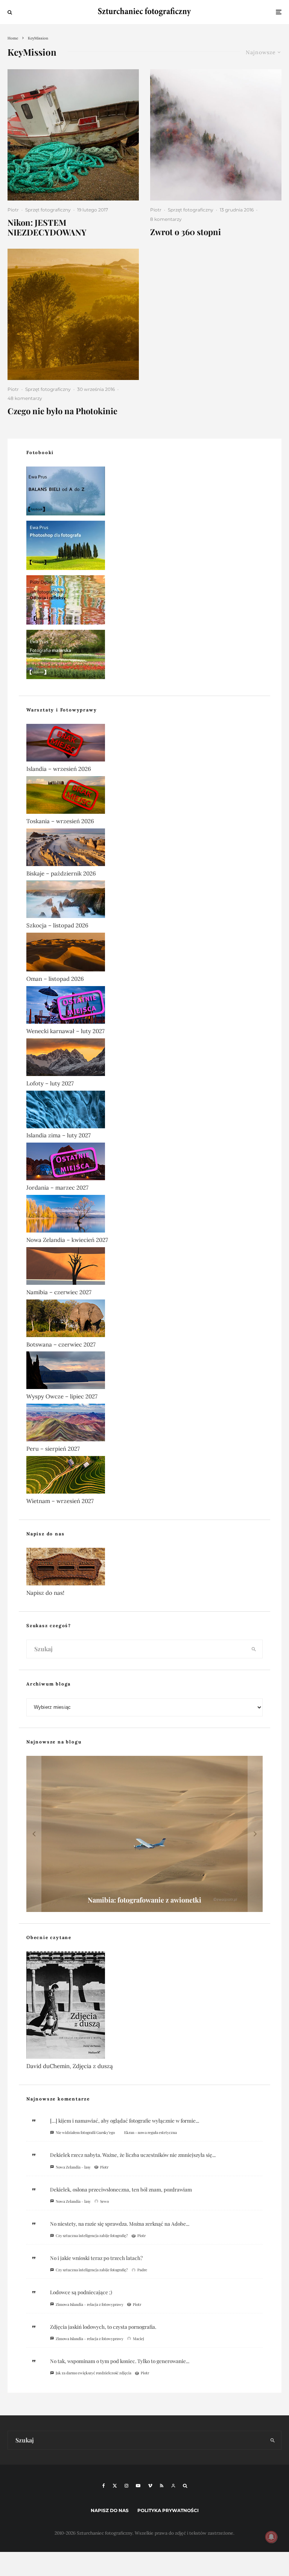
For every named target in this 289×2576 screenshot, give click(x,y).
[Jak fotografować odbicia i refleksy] (144, 601)
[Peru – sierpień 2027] (144, 1424)
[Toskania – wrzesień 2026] (144, 796)
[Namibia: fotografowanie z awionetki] (144, 1834)
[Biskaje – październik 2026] (144, 849)
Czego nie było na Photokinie (62, 411)
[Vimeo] (150, 2486)
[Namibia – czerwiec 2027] (144, 1267)
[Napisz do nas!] (144, 1568)
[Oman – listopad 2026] (144, 954)
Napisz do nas (110, 2510)
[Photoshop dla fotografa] (144, 547)
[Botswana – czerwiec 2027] (144, 1320)
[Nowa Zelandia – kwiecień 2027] (144, 1215)
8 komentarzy (166, 219)
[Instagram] (126, 2486)
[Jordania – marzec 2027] (144, 1163)
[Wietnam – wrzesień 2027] (144, 1476)
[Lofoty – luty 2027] (144, 1059)
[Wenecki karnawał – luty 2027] (144, 1006)
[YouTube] (138, 2486)
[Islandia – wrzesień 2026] (144, 744)
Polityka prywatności (168, 2510)
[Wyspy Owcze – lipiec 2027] (144, 1372)
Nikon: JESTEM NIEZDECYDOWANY (47, 227)
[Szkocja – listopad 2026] (144, 901)
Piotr (13, 210)
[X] (115, 2486)
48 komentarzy (25, 398)
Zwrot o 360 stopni (186, 232)
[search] (254, 1649)
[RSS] (162, 2486)
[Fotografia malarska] (144, 656)
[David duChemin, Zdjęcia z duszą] (144, 2007)
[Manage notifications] (271, 2537)
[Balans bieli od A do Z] (144, 492)
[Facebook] (104, 2486)
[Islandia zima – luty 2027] (144, 1111)
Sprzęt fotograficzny (48, 210)
